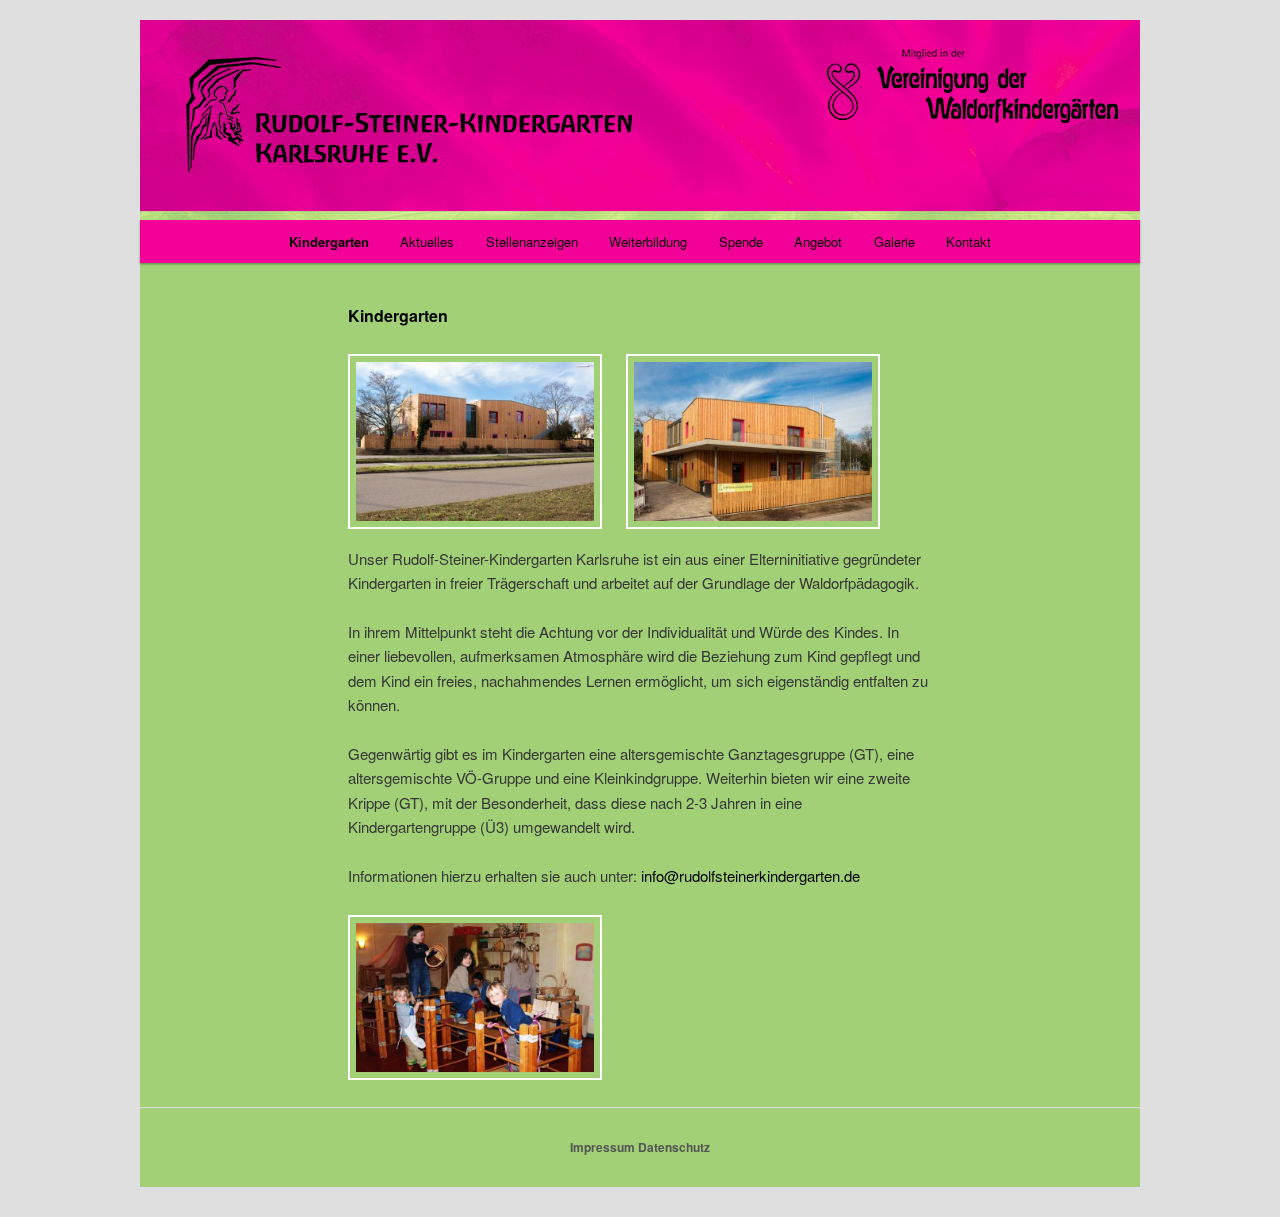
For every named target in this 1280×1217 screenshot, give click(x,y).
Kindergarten (329, 241)
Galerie (894, 241)
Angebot (818, 241)
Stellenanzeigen (532, 241)
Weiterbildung (648, 241)
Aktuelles (427, 241)
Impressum (602, 1147)
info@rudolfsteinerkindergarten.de (750, 875)
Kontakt (968, 241)
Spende (741, 241)
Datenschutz (674, 1147)
